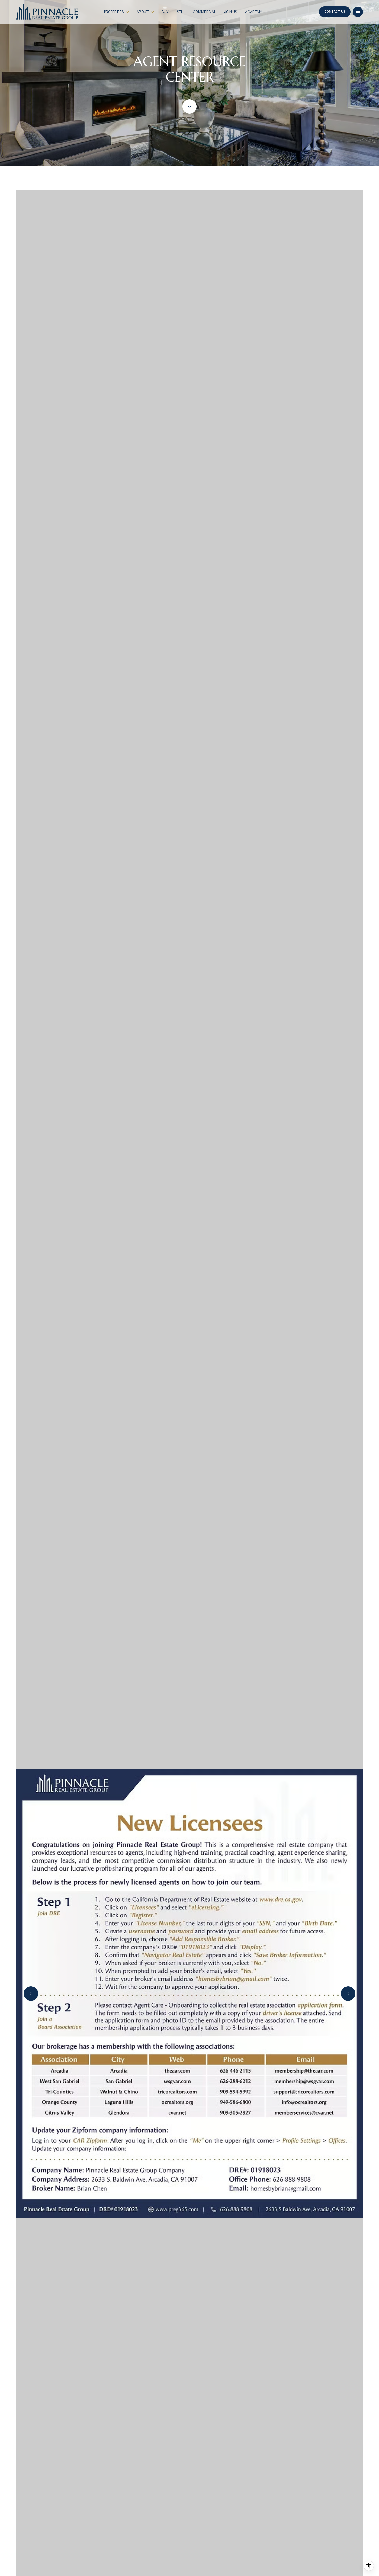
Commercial (204, 12)
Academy (254, 12)
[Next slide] (348, 1994)
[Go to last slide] (31, 1994)
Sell (181, 12)
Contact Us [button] (335, 12)
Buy (165, 12)
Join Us (230, 12)
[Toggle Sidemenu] (358, 12)
